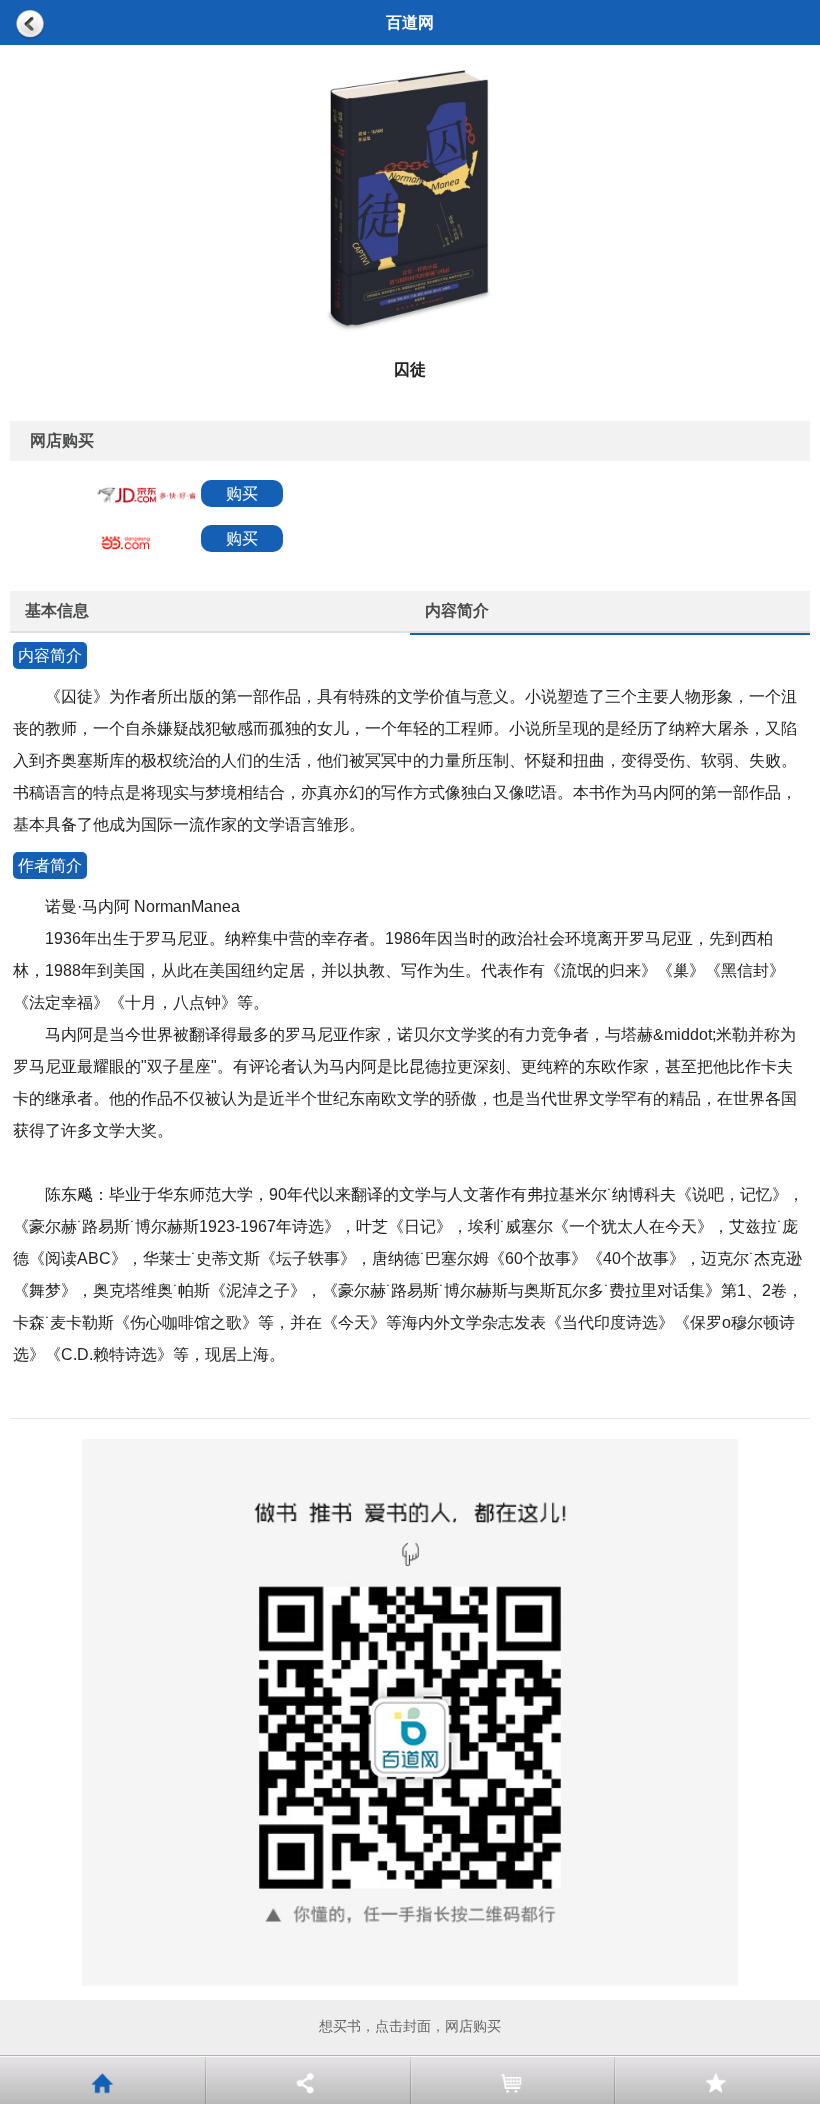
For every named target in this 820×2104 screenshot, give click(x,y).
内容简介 (457, 610)
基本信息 (57, 610)
